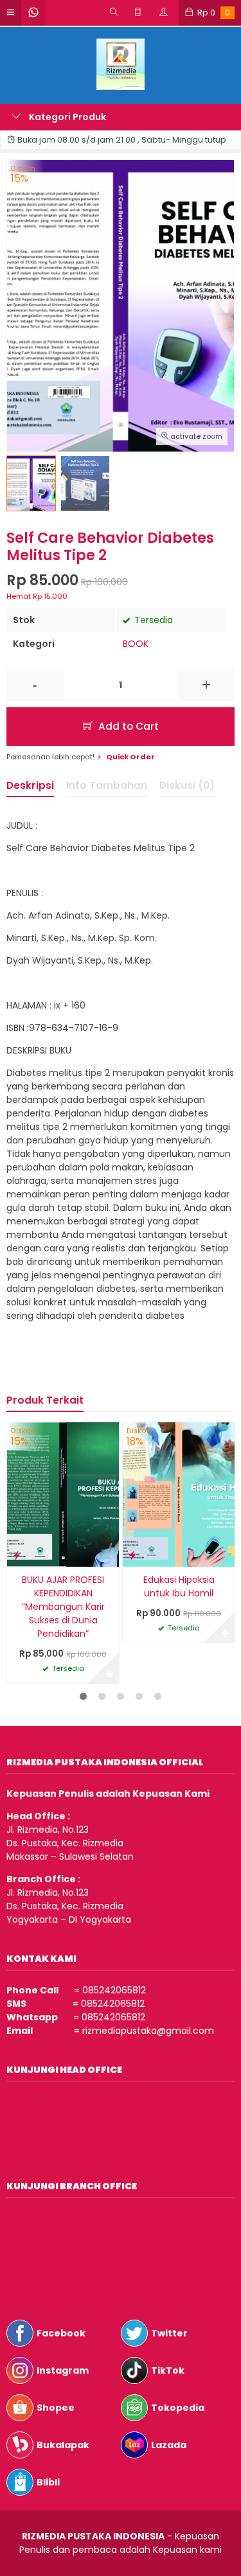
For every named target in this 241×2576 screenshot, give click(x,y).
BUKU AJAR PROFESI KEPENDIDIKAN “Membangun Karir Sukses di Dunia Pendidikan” (63, 1607)
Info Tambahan (107, 785)
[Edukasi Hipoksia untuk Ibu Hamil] (179, 1494)
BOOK (136, 644)
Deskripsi (30, 785)
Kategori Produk (67, 117)
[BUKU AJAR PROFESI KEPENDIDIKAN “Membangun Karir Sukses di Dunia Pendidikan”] (63, 1494)
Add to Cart (127, 726)
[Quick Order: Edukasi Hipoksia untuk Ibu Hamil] (132, 1555)
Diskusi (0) (187, 785)
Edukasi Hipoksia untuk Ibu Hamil (179, 1586)
